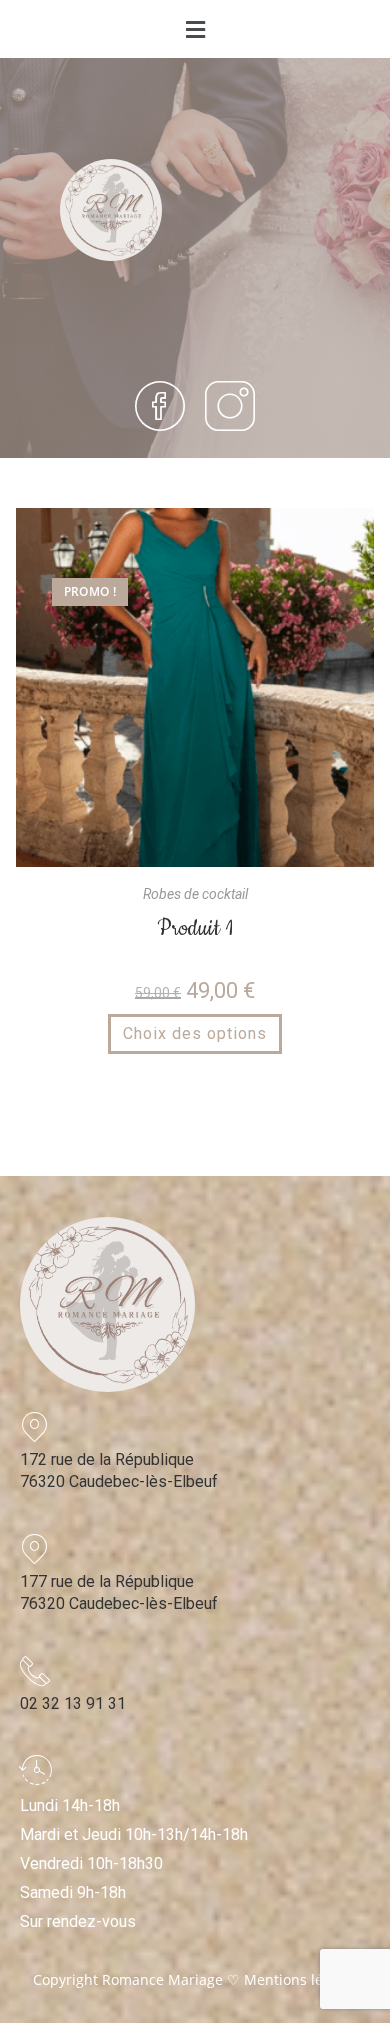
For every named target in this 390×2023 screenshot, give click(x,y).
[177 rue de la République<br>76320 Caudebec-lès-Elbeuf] (35, 1549)
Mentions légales (301, 1979)
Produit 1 (195, 928)
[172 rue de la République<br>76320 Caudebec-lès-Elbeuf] (35, 1427)
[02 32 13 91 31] (35, 1671)
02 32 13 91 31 (73, 1703)
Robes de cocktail (195, 894)
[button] (195, 29)
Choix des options (195, 1033)
